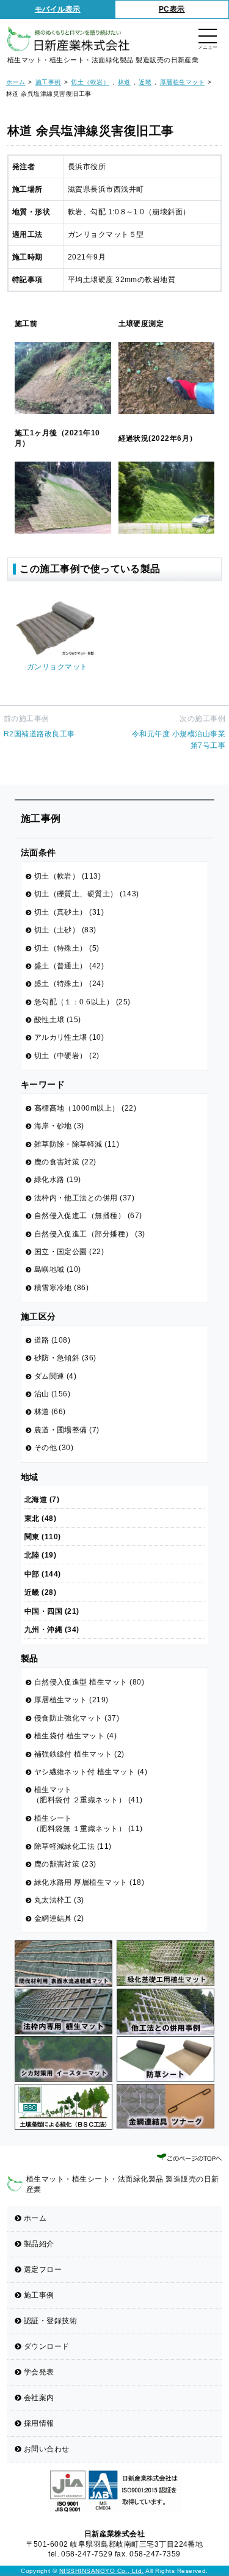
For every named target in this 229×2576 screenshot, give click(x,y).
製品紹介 (39, 2244)
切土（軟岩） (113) (68, 876)
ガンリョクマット (57, 667)
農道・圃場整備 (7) (67, 1430)
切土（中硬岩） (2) (67, 1056)
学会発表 (39, 2372)
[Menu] (208, 37)
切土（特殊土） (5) (67, 948)
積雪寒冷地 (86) (62, 1288)
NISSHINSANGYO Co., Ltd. (102, 2571)
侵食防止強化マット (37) (77, 1718)
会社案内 (39, 2398)
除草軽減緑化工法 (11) (73, 1846)
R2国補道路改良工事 (39, 734)
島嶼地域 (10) (58, 1269)
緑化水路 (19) (58, 1180)
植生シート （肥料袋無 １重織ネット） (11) (88, 1823)
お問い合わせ (47, 2449)
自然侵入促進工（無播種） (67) (88, 1216)
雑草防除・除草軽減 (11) (77, 1144)
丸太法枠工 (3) (59, 1900)
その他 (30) (54, 1448)
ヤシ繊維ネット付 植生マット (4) (91, 1772)
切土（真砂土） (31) (69, 912)
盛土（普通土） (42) (69, 966)
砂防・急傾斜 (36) (65, 1358)
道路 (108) (53, 1340)
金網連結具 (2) (59, 1918)
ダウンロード (47, 2346)
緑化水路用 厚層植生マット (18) (89, 1882)
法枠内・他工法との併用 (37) (85, 1198)
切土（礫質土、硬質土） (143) (87, 894)
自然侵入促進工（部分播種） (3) (90, 1234)
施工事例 (39, 2295)
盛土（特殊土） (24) (69, 984)
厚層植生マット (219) (71, 1700)
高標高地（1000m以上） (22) (85, 1108)
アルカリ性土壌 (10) (69, 1037)
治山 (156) (53, 1394)
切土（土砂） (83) (65, 930)
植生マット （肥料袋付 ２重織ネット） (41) (88, 1795)
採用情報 (39, 2423)
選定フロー (43, 2269)
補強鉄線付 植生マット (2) (79, 1754)
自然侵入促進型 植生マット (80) (89, 1682)
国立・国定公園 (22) (69, 1252)
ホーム (35, 2218)
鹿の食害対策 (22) (65, 1162)
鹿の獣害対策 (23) (65, 1864)
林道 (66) (50, 1412)
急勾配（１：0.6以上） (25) (82, 1002)
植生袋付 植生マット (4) (76, 1736)
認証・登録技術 (50, 2321)
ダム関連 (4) (56, 1376)
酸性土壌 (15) (58, 1020)
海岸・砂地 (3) (59, 1126)
